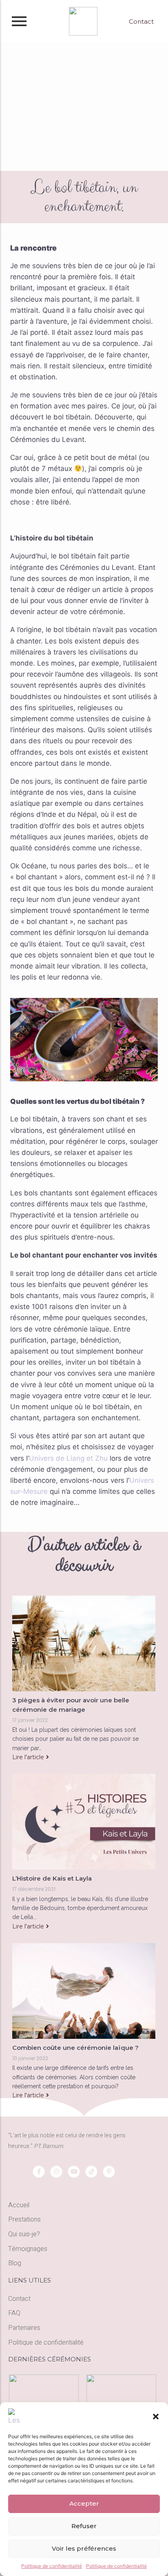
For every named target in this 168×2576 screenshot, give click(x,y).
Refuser (84, 2526)
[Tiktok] (91, 2172)
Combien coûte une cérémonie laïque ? (75, 2048)
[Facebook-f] (39, 2172)
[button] (156, 2417)
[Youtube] (74, 2172)
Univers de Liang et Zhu (68, 1458)
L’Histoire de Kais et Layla (52, 1878)
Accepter (84, 2503)
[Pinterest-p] (109, 2172)
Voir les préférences (84, 2548)
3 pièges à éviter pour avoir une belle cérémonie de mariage (71, 1705)
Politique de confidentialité (52, 2566)
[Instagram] (56, 2172)
